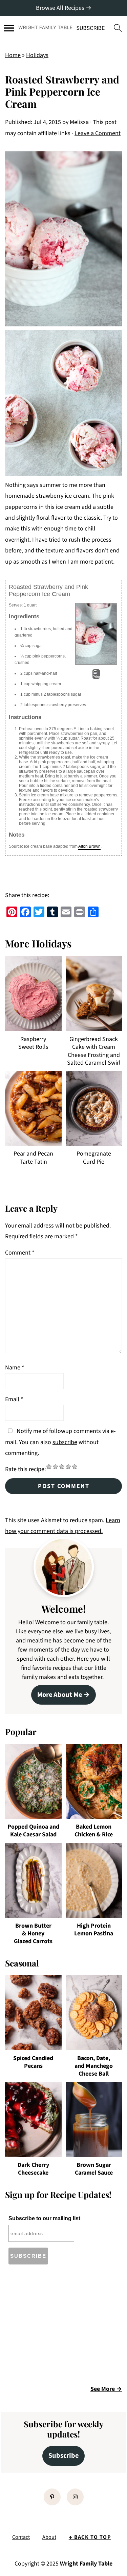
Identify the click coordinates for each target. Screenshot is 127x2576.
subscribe (65, 1442)
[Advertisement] (62, 2327)
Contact (21, 2537)
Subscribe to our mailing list (44, 2218)
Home (13, 55)
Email (14, 1399)
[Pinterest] (52, 2497)
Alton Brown (89, 846)
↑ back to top (90, 2537)
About (49, 2537)
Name (15, 1368)
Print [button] (96, 677)
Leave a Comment (98, 133)
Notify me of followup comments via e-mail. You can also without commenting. (60, 1442)
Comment (20, 1253)
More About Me (60, 1695)
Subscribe (63, 2456)
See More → (106, 2389)
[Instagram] (75, 2497)
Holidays (37, 55)
